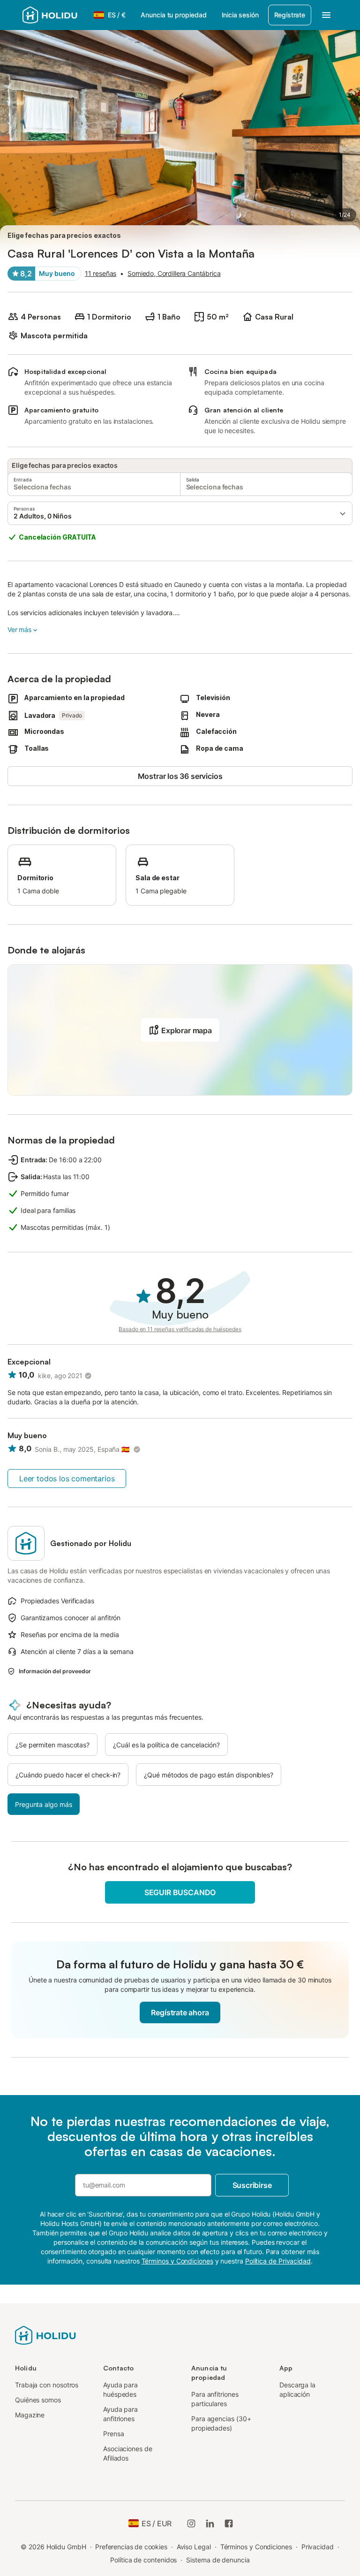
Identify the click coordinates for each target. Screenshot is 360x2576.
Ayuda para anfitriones (120, 2414)
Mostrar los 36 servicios (180, 776)
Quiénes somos (38, 2400)
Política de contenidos (143, 2560)
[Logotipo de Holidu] (55, 15)
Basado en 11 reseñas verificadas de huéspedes (180, 1329)
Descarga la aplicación (297, 2389)
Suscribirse (252, 2185)
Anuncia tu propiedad (173, 15)
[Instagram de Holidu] (191, 2523)
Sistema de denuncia (218, 2560)
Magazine (30, 2415)
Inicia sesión (240, 15)
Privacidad (318, 2547)
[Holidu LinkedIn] (210, 2523)
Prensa (114, 2434)
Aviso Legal (194, 2547)
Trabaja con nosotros (47, 2385)
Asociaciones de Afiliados (128, 2453)
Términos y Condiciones (256, 2547)
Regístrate (290, 15)
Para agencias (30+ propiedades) (221, 2423)
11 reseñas (101, 273)
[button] (180, 513)
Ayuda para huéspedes (120, 2389)
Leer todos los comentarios (67, 1479)
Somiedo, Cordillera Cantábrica (174, 273)
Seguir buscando (180, 1892)
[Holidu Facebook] (229, 2523)
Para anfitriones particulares (215, 2399)
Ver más (19, 629)
